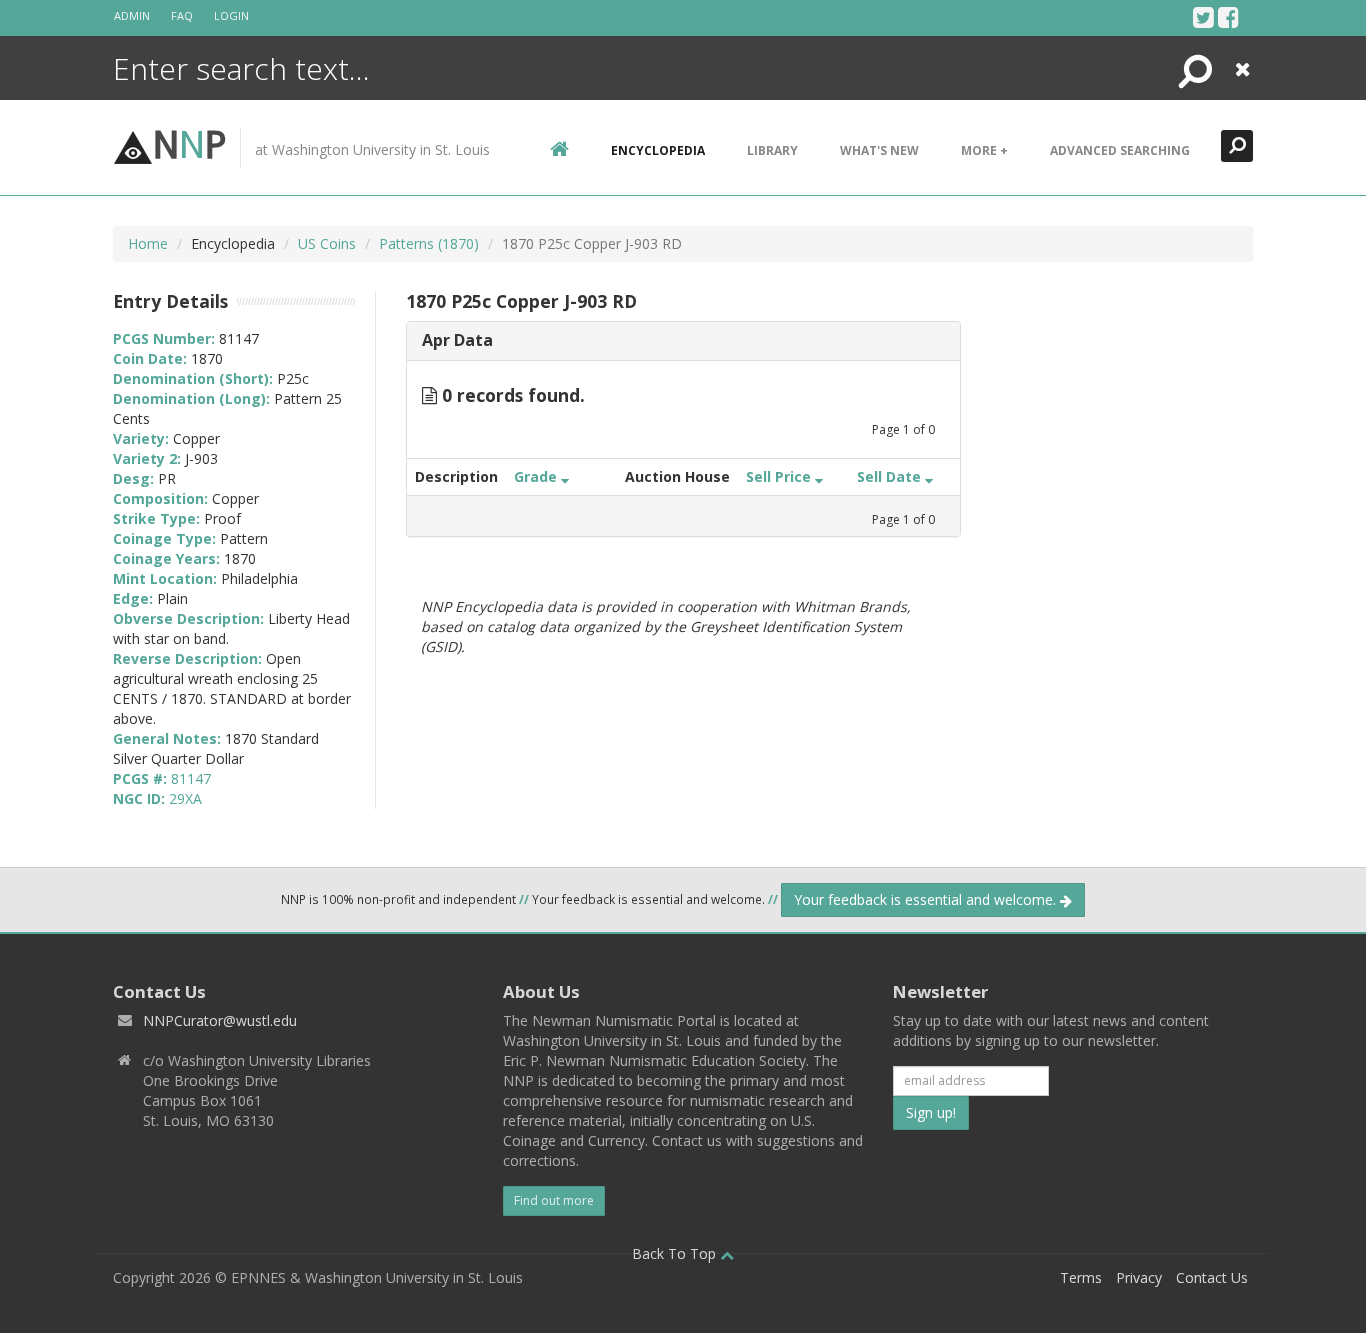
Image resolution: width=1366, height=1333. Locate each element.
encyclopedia (658, 150)
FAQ (182, 15)
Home (148, 243)
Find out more (554, 1200)
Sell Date (891, 476)
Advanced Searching (1120, 150)
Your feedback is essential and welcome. (927, 899)
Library (772, 150)
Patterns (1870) (429, 243)
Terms (1081, 1277)
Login (231, 15)
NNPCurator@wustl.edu (220, 1020)
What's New (879, 150)
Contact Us (1212, 1277)
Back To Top (676, 1253)
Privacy (1139, 1277)
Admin (132, 15)
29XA (185, 798)
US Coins (327, 243)
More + (984, 150)
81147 (191, 778)
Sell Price (780, 476)
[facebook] (1228, 17)
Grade (537, 476)
